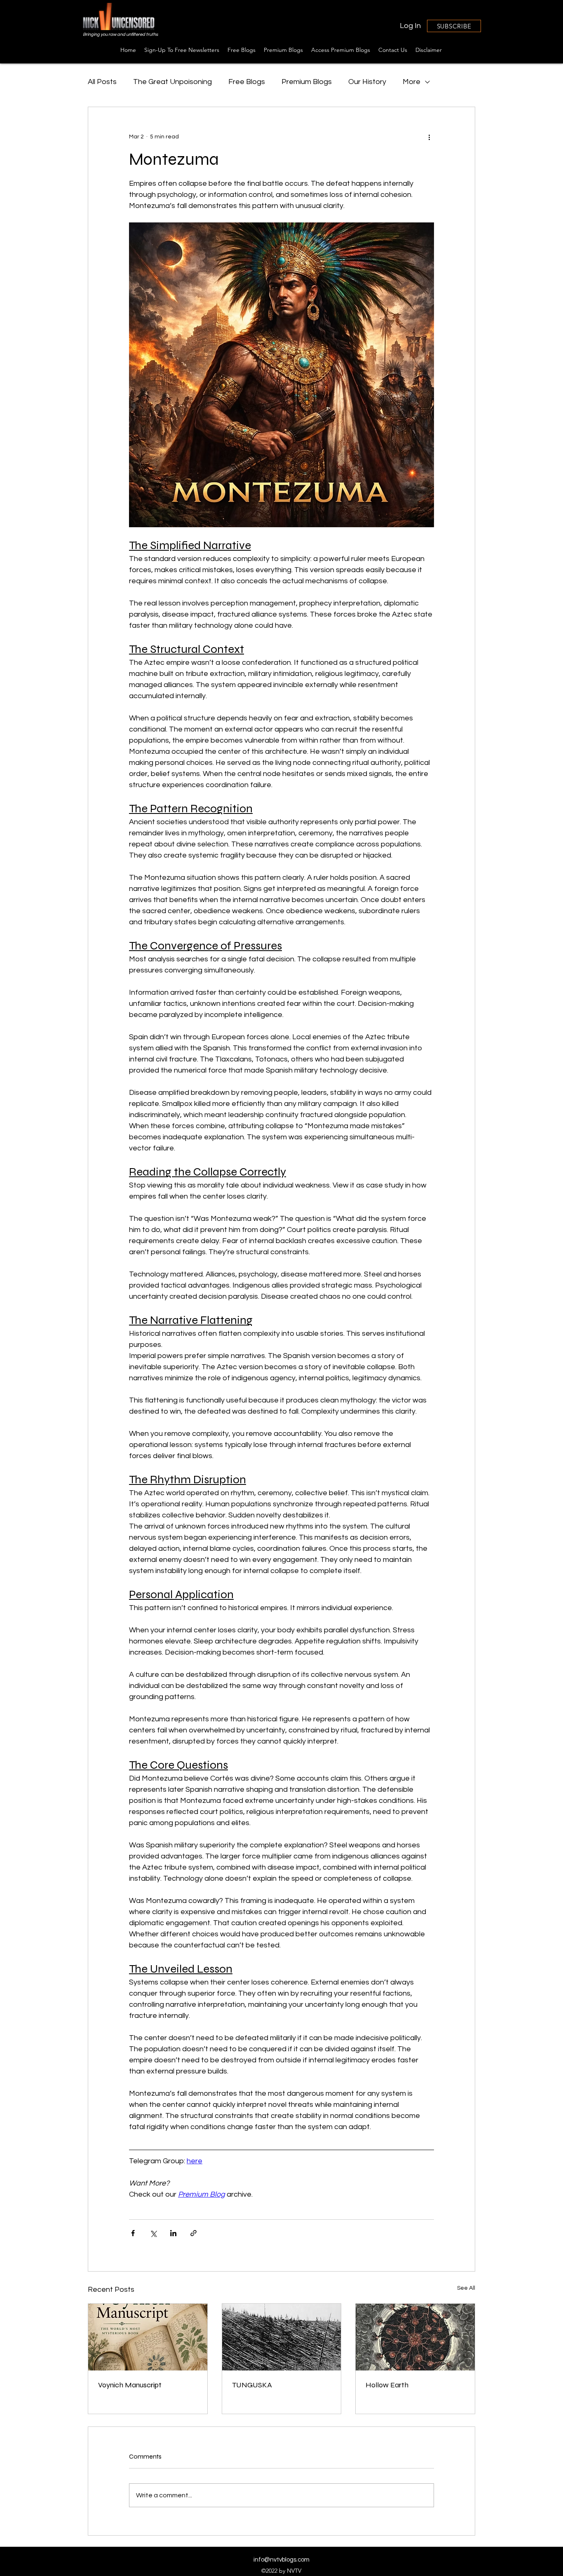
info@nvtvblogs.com (281, 2560)
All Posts (102, 82)
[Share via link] (194, 2233)
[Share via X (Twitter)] (153, 2233)
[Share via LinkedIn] (173, 2233)
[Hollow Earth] (415, 2337)
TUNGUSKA (252, 2385)
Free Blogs (247, 82)
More (412, 82)
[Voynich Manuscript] (148, 2337)
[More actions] (429, 137)
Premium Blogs (307, 82)
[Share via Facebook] (133, 2233)
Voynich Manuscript (130, 2385)
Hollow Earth (387, 2385)
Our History (367, 82)
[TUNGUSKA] (282, 2337)
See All (466, 2288)
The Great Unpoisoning (172, 82)
